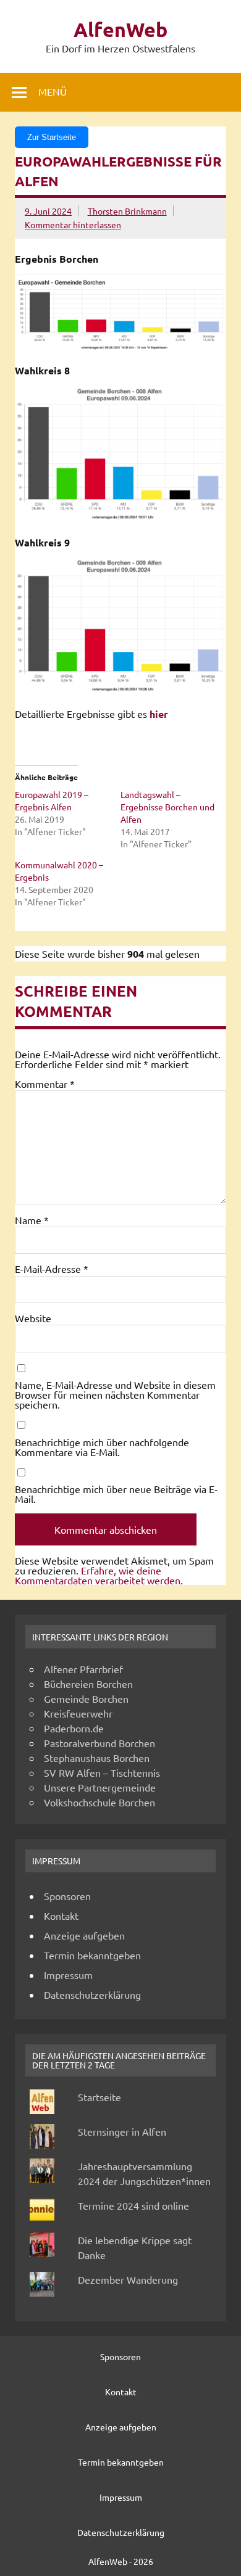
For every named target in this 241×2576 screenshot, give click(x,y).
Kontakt (61, 1916)
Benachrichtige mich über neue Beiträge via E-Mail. (116, 1494)
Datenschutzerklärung (92, 1994)
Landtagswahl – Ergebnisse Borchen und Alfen (167, 807)
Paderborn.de (74, 1728)
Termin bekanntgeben (92, 1955)
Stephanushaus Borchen (97, 1758)
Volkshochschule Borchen (99, 1802)
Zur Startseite (52, 137)
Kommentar (45, 1084)
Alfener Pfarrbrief (83, 1669)
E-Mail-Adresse (52, 1269)
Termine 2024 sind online (133, 2205)
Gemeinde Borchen (86, 1698)
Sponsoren (67, 1896)
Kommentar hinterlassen (73, 224)
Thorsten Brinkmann (127, 211)
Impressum (68, 1975)
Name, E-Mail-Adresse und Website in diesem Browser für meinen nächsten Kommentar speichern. (115, 1394)
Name (32, 1220)
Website (33, 1318)
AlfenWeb (120, 30)
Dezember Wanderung (128, 2279)
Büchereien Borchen (88, 1684)
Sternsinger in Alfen (122, 2131)
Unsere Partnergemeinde (100, 1787)
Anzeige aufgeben (84, 1935)
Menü (53, 91)
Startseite (99, 2097)
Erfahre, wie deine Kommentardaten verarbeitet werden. (99, 1575)
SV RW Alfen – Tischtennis (102, 1772)
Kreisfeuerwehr (78, 1713)
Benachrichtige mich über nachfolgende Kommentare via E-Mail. (102, 1447)
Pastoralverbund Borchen (99, 1743)
